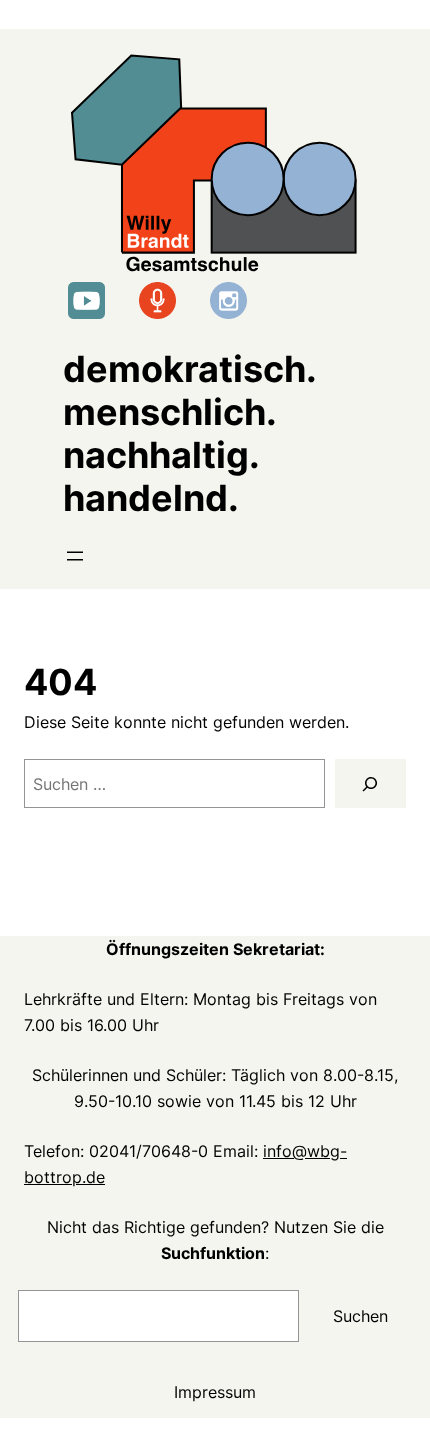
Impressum (215, 1392)
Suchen (360, 1316)
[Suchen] (370, 784)
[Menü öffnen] (75, 556)
